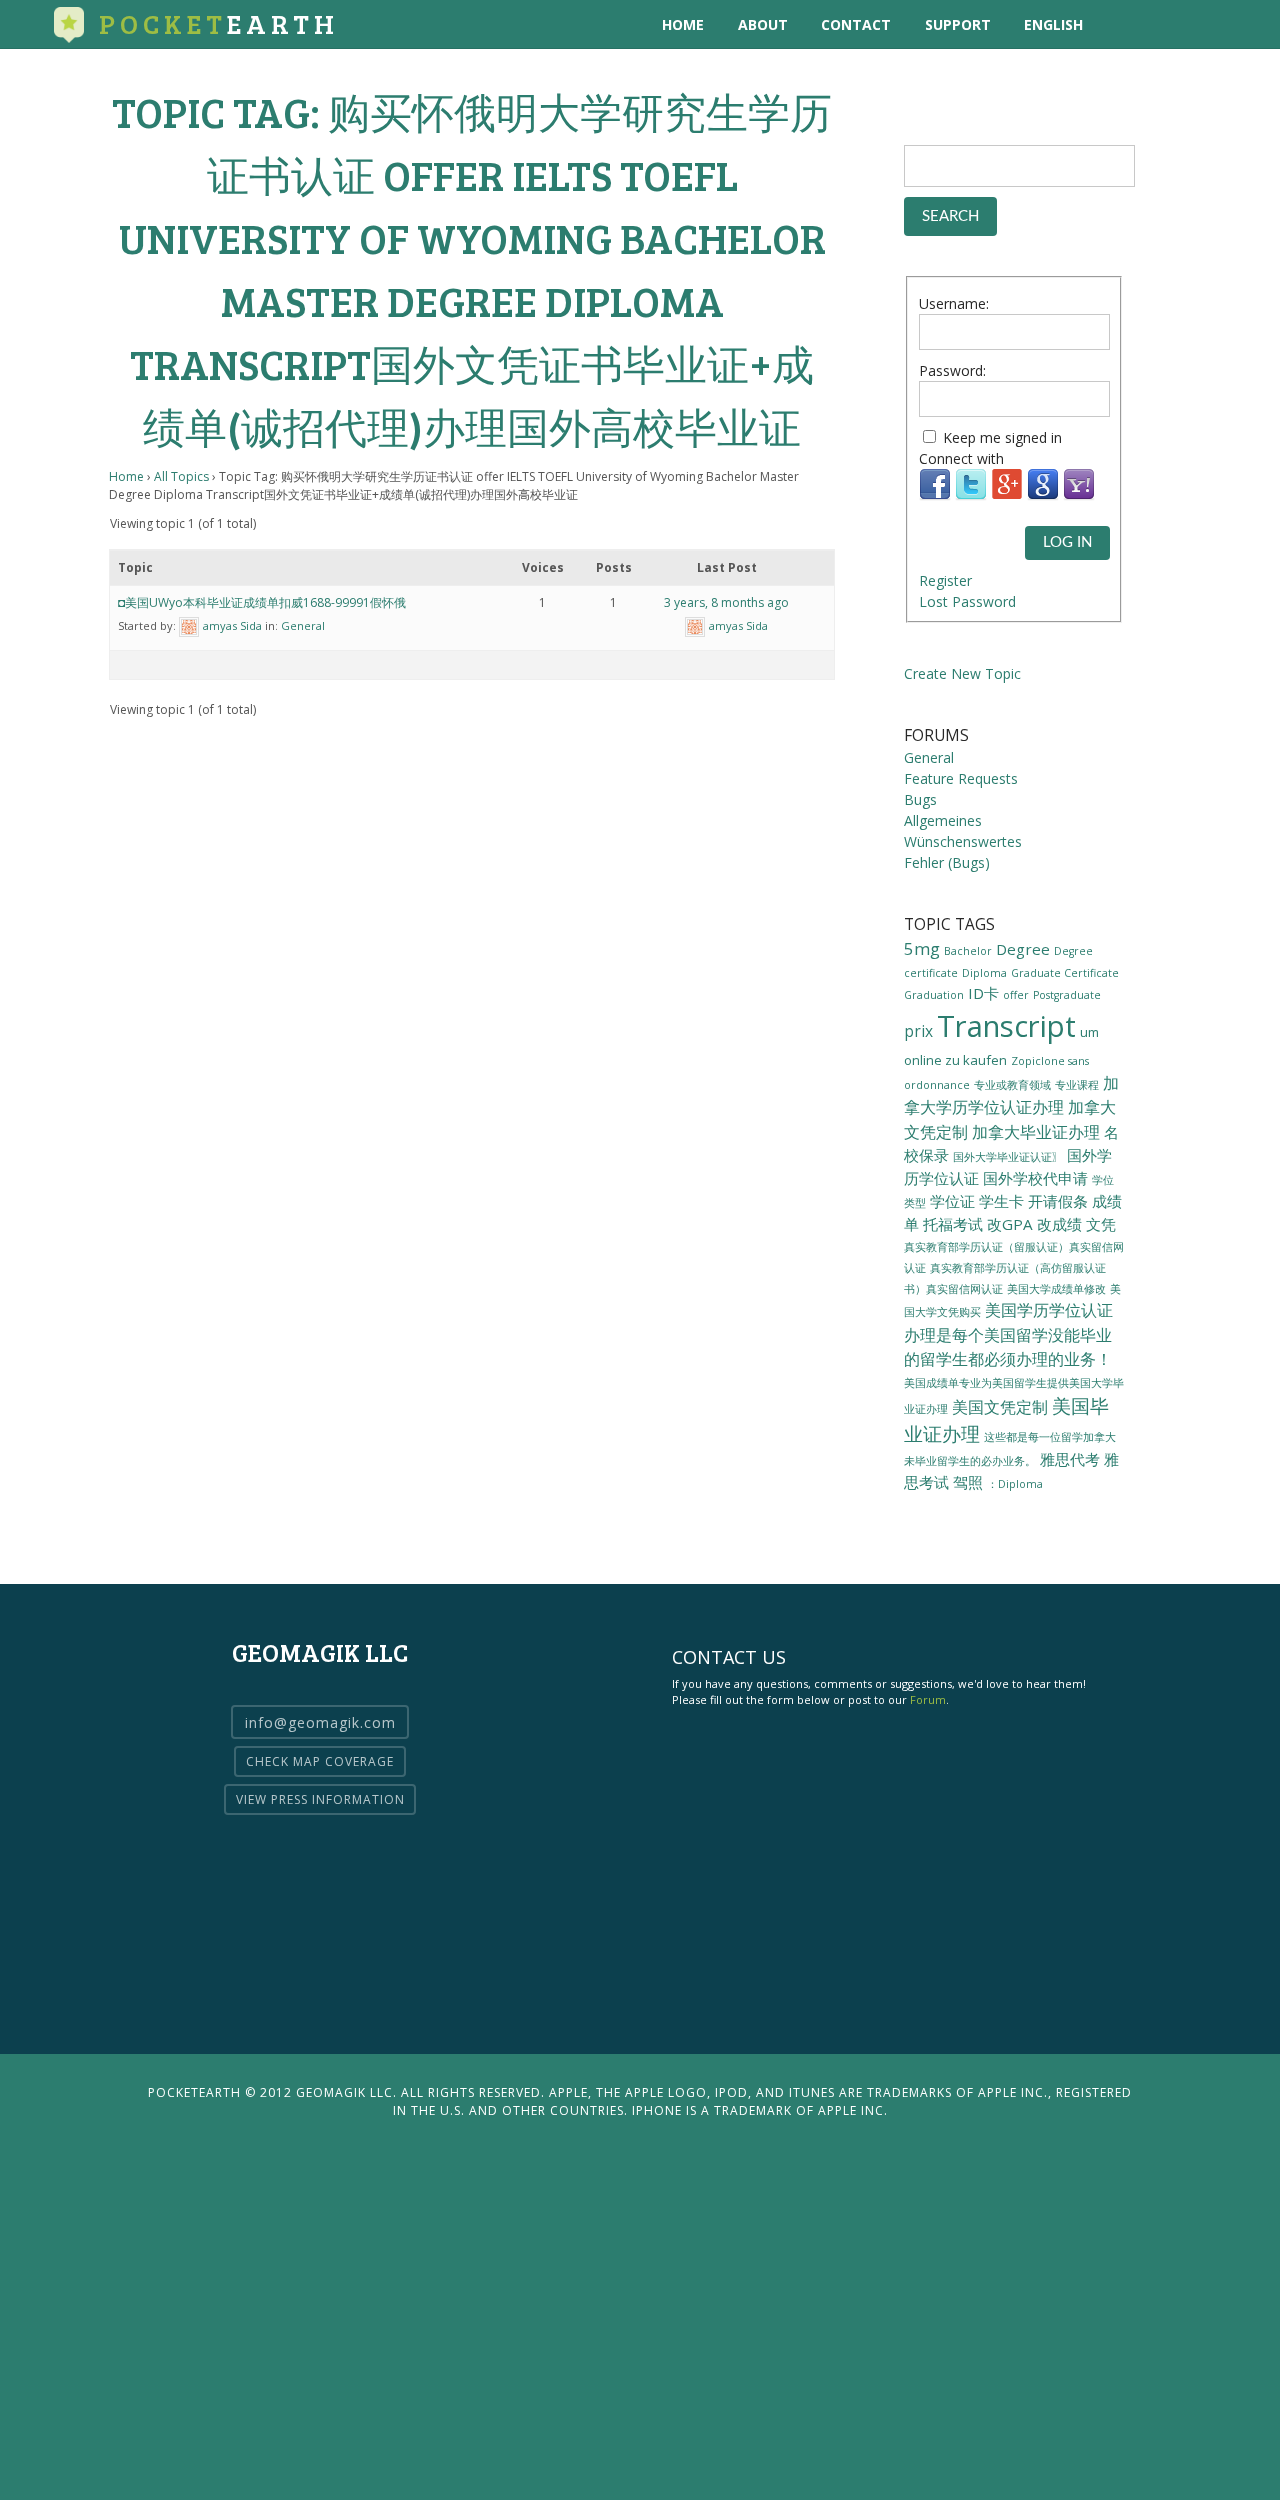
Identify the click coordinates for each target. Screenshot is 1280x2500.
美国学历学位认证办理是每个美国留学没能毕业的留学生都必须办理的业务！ (1008, 1334)
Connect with (961, 458)
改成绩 (1059, 1224)
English (1053, 24)
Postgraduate (1067, 995)
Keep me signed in (1002, 437)
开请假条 (1058, 1201)
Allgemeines (943, 820)
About (763, 24)
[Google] (1043, 495)
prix (918, 1031)
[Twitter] (971, 495)
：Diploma (1015, 1484)
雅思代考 (1070, 1459)
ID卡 (983, 993)
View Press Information (320, 1799)
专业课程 (1077, 1085)
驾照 (968, 1482)
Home (683, 24)
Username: (954, 303)
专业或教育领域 (1012, 1085)
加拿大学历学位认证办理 (1011, 1095)
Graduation (934, 995)
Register (945, 580)
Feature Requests (961, 778)
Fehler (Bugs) (947, 862)
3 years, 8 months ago (726, 602)
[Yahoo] (1079, 495)
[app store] (1123, 24)
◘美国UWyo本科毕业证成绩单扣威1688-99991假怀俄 (262, 602)
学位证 (952, 1201)
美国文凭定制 (1000, 1407)
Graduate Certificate (1065, 973)
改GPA (1010, 1224)
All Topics (181, 476)
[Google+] (1007, 495)
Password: (952, 370)
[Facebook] (935, 495)
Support (958, 24)
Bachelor (968, 951)
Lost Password (967, 601)
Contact (856, 24)
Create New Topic (962, 673)
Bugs (920, 799)
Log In (1067, 542)
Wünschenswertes (963, 841)
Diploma (984, 973)
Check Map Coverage (320, 1761)
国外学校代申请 (1035, 1178)
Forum (928, 1699)
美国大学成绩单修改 (1056, 1288)
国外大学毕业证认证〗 (1008, 1156)
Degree (1023, 949)
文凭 (1101, 1224)
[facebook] (1205, 24)
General (303, 625)
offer (1016, 995)
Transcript (1006, 1026)
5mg (922, 948)
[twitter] (1164, 24)
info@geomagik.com (320, 1722)
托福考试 (953, 1224)
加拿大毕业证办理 (1036, 1131)
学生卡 (1001, 1201)
